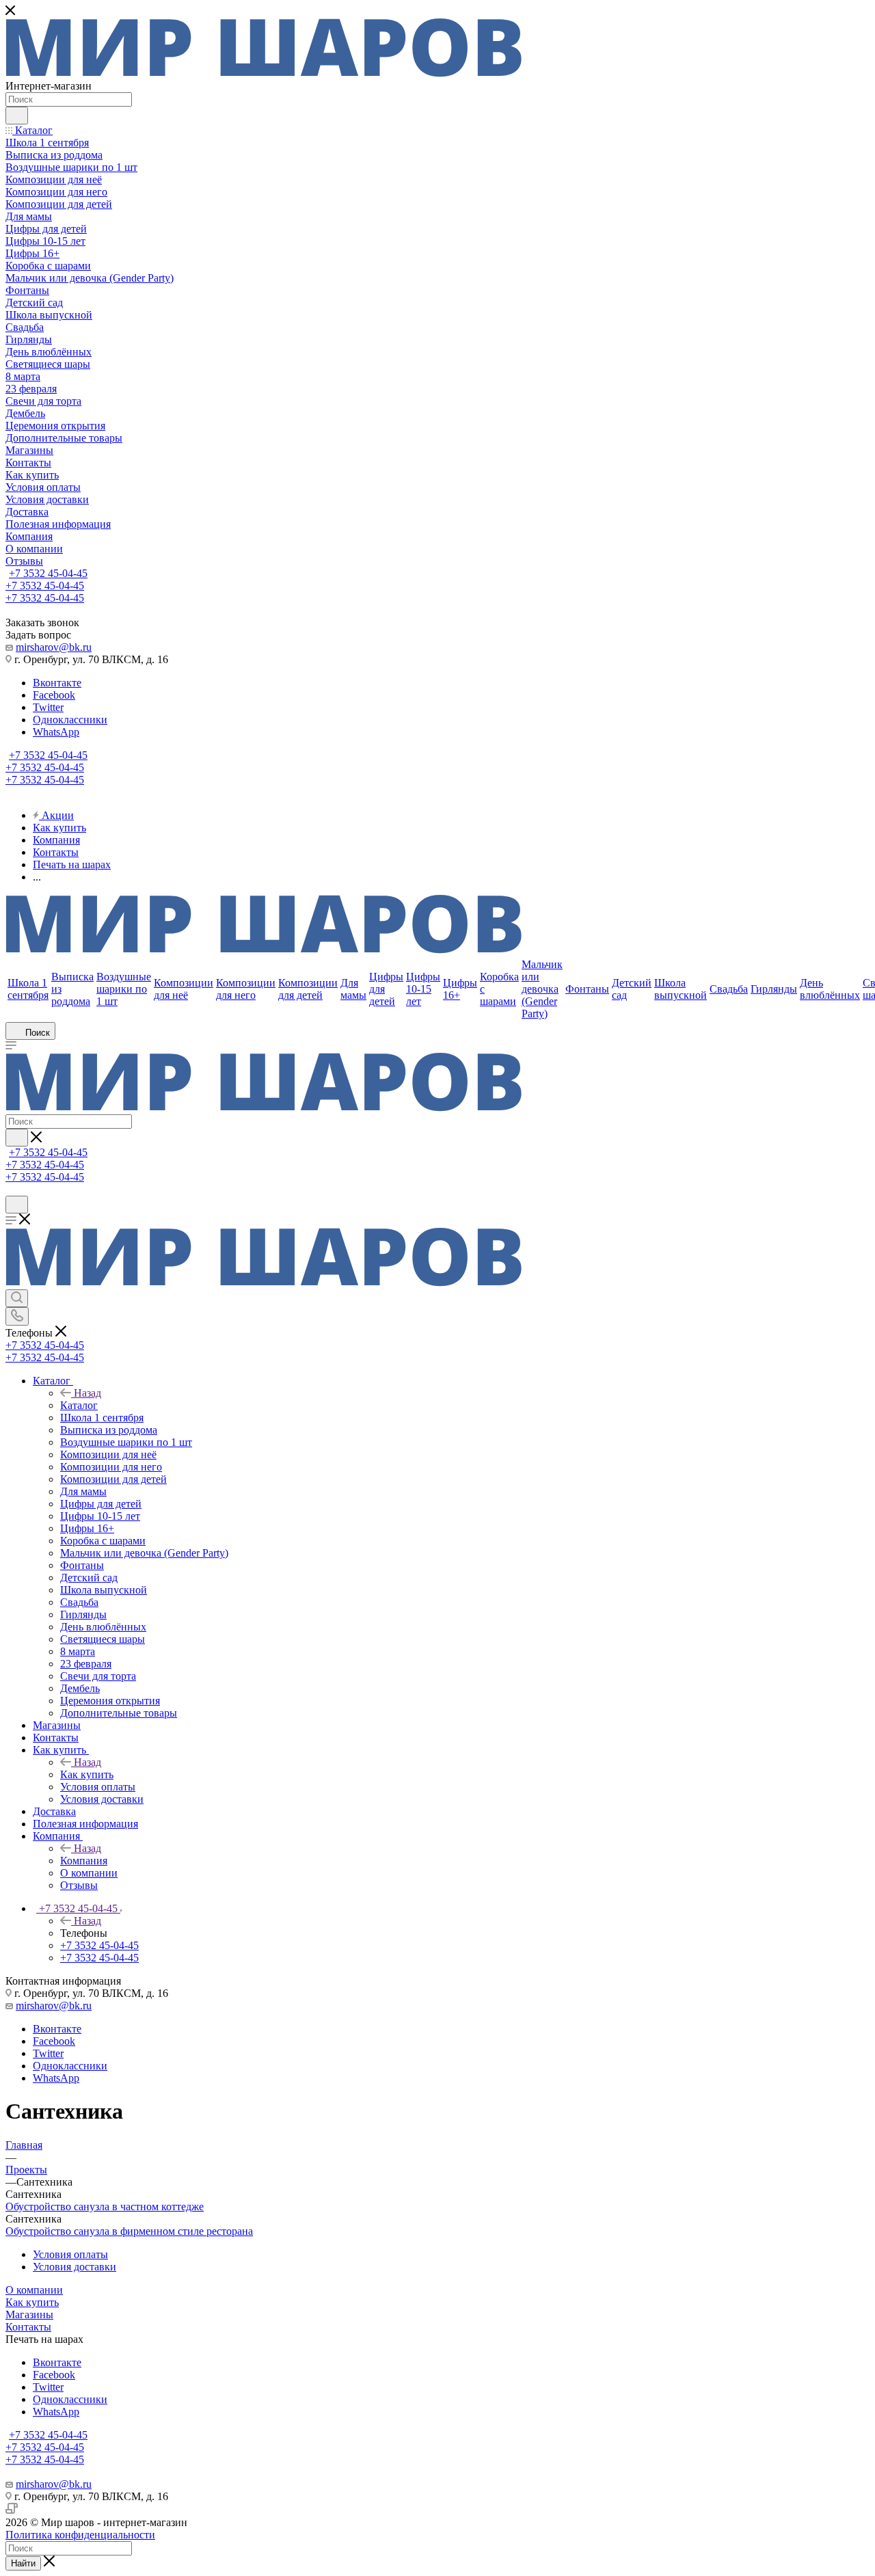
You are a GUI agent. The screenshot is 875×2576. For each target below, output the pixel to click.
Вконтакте (57, 683)
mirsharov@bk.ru (54, 647)
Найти (23, 2563)
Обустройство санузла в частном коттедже (105, 2206)
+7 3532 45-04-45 (48, 573)
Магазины (29, 2315)
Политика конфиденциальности (80, 2535)
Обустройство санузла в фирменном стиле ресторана (129, 2231)
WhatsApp (56, 732)
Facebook (54, 695)
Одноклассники (70, 720)
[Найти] (17, 116)
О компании (34, 2290)
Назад (87, 1393)
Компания (84, 1861)
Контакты (28, 2327)
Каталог (79, 1405)
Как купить (87, 1774)
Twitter (48, 707)
